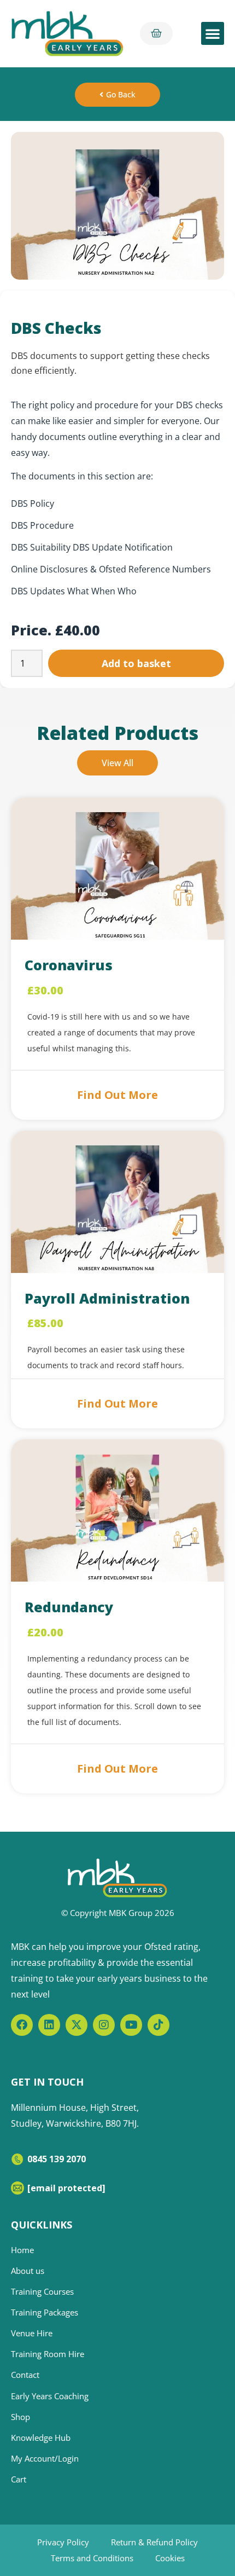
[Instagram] (104, 2025)
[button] (213, 33)
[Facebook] (22, 2025)
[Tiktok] (158, 2025)
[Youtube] (131, 2025)
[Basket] (156, 33)
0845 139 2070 (57, 2159)
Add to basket (136, 663)
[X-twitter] (77, 2025)
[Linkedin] (49, 2025)
